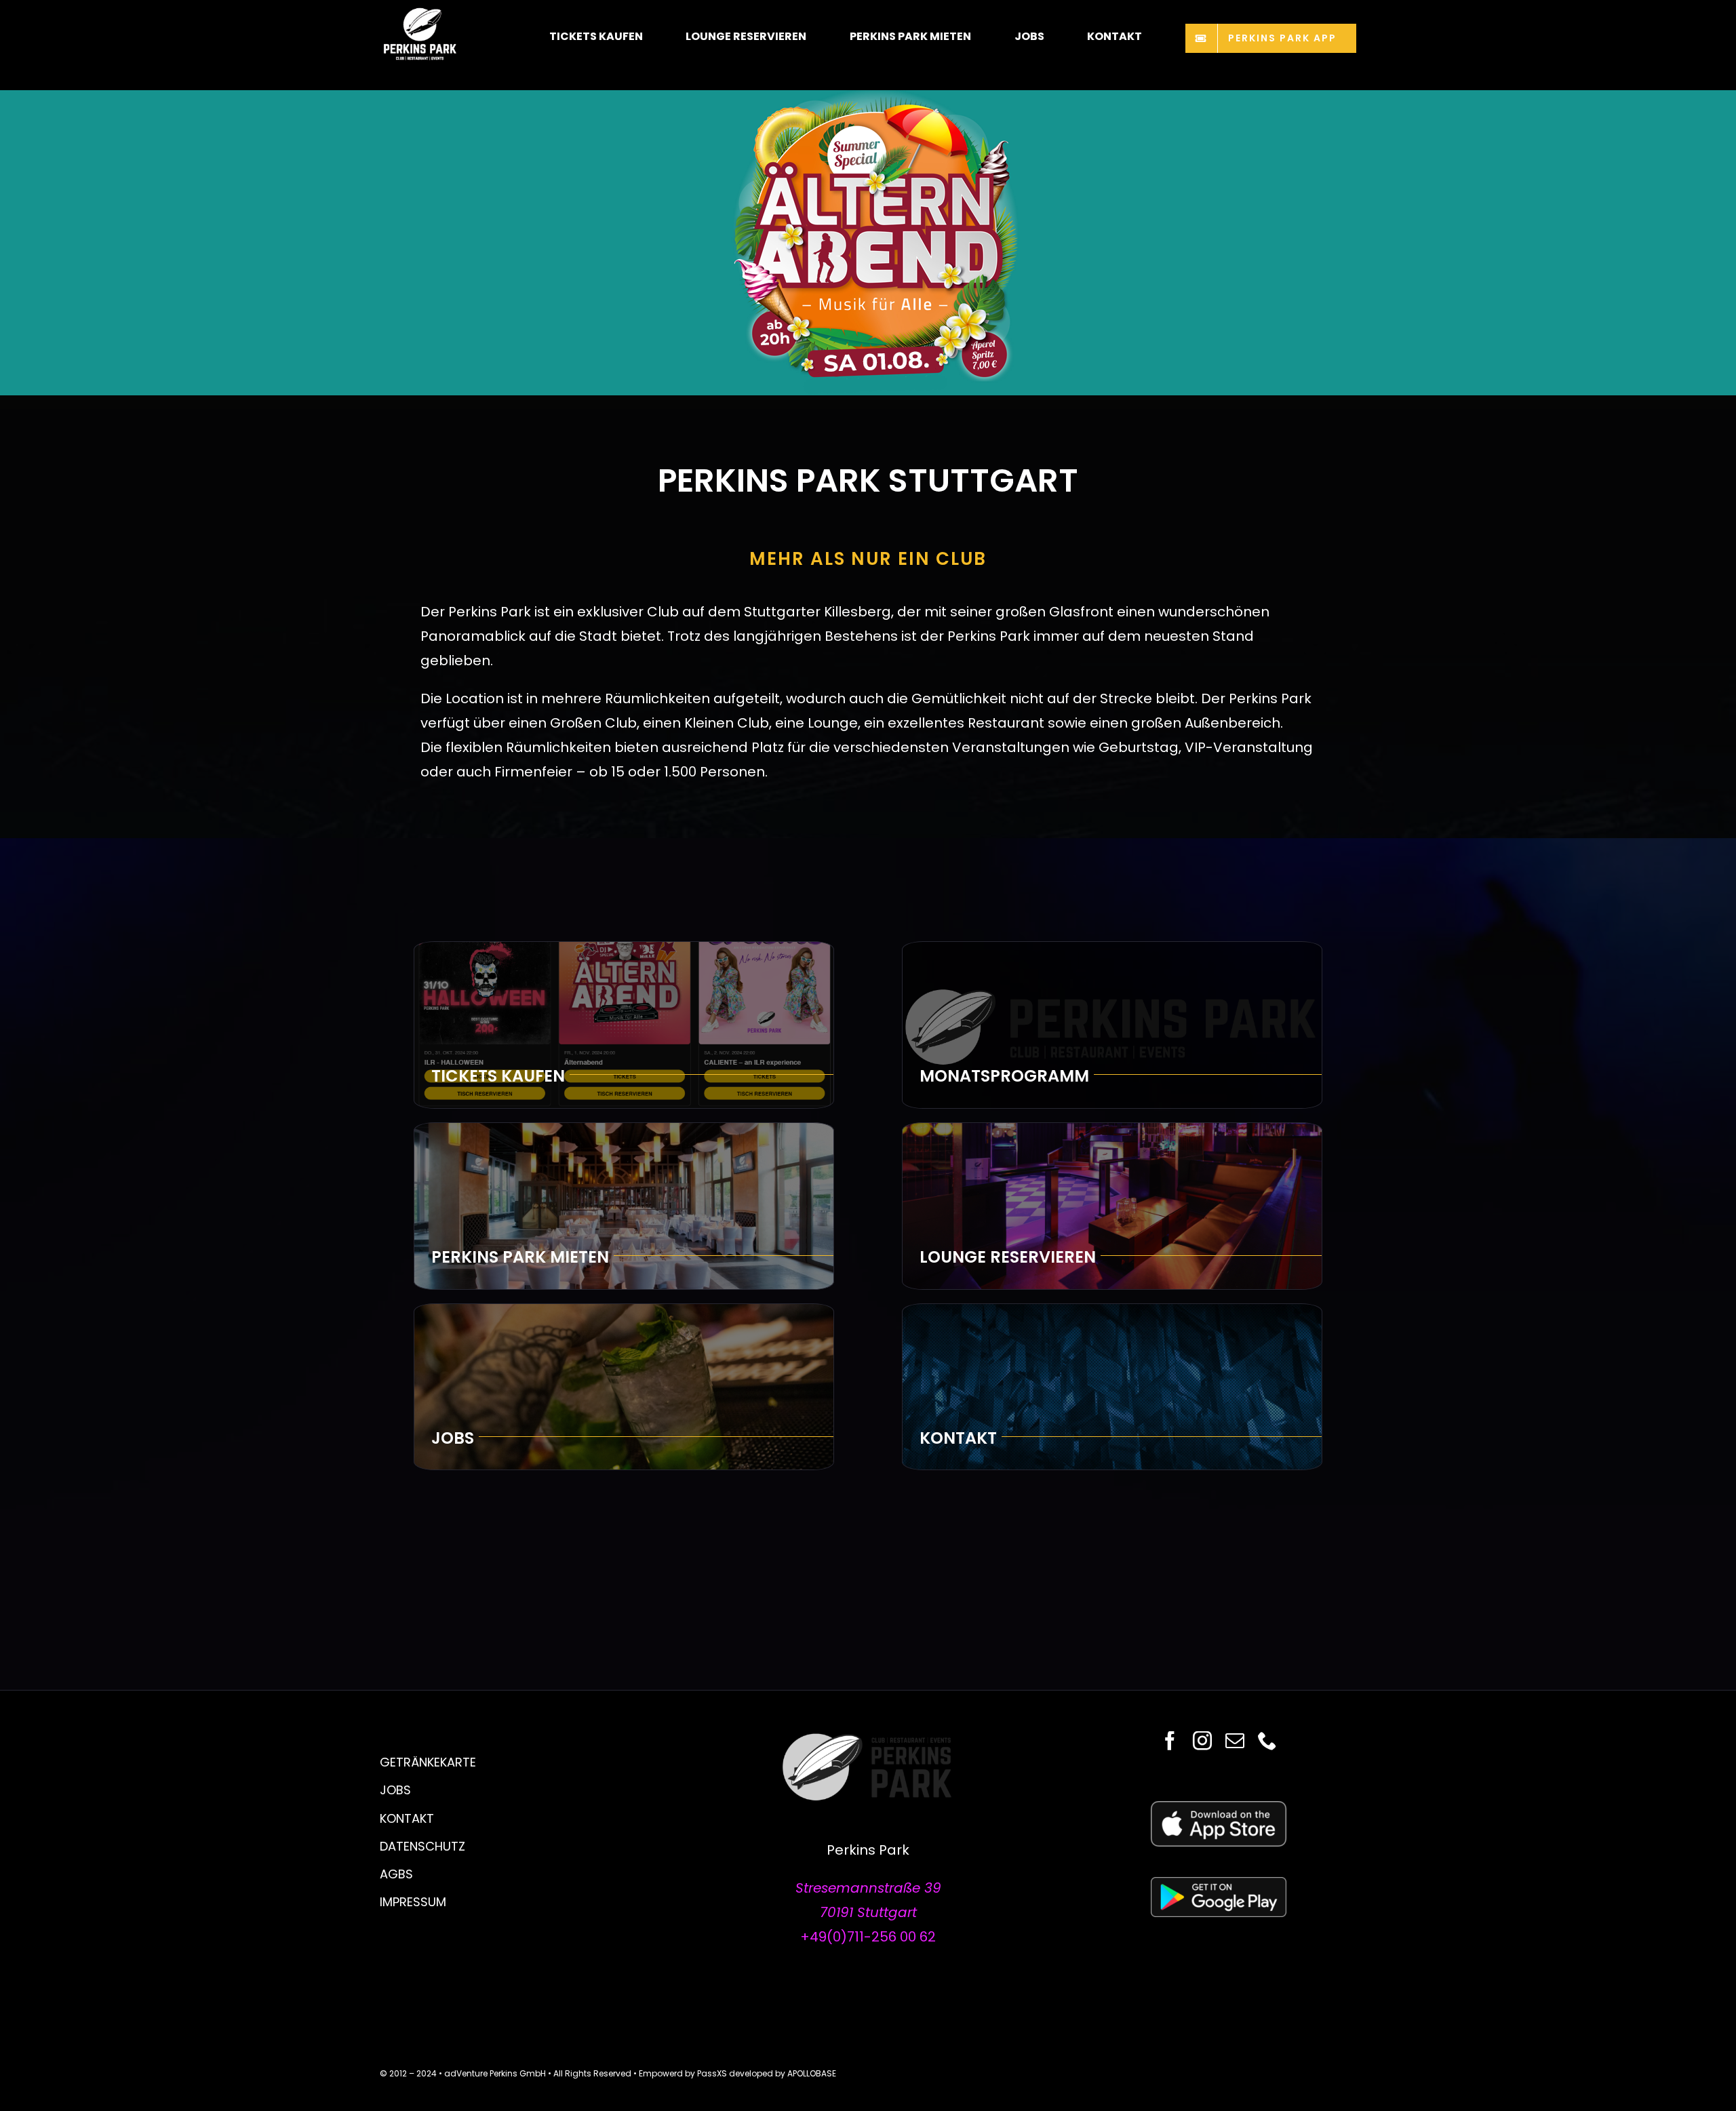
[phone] (1267, 1741)
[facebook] (1170, 1741)
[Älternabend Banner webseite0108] (868, 97)
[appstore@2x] (1219, 1808)
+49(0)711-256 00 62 (868, 1937)
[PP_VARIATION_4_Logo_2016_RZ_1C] (868, 1738)
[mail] (1235, 1741)
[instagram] (1202, 1741)
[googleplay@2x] (1219, 1884)
